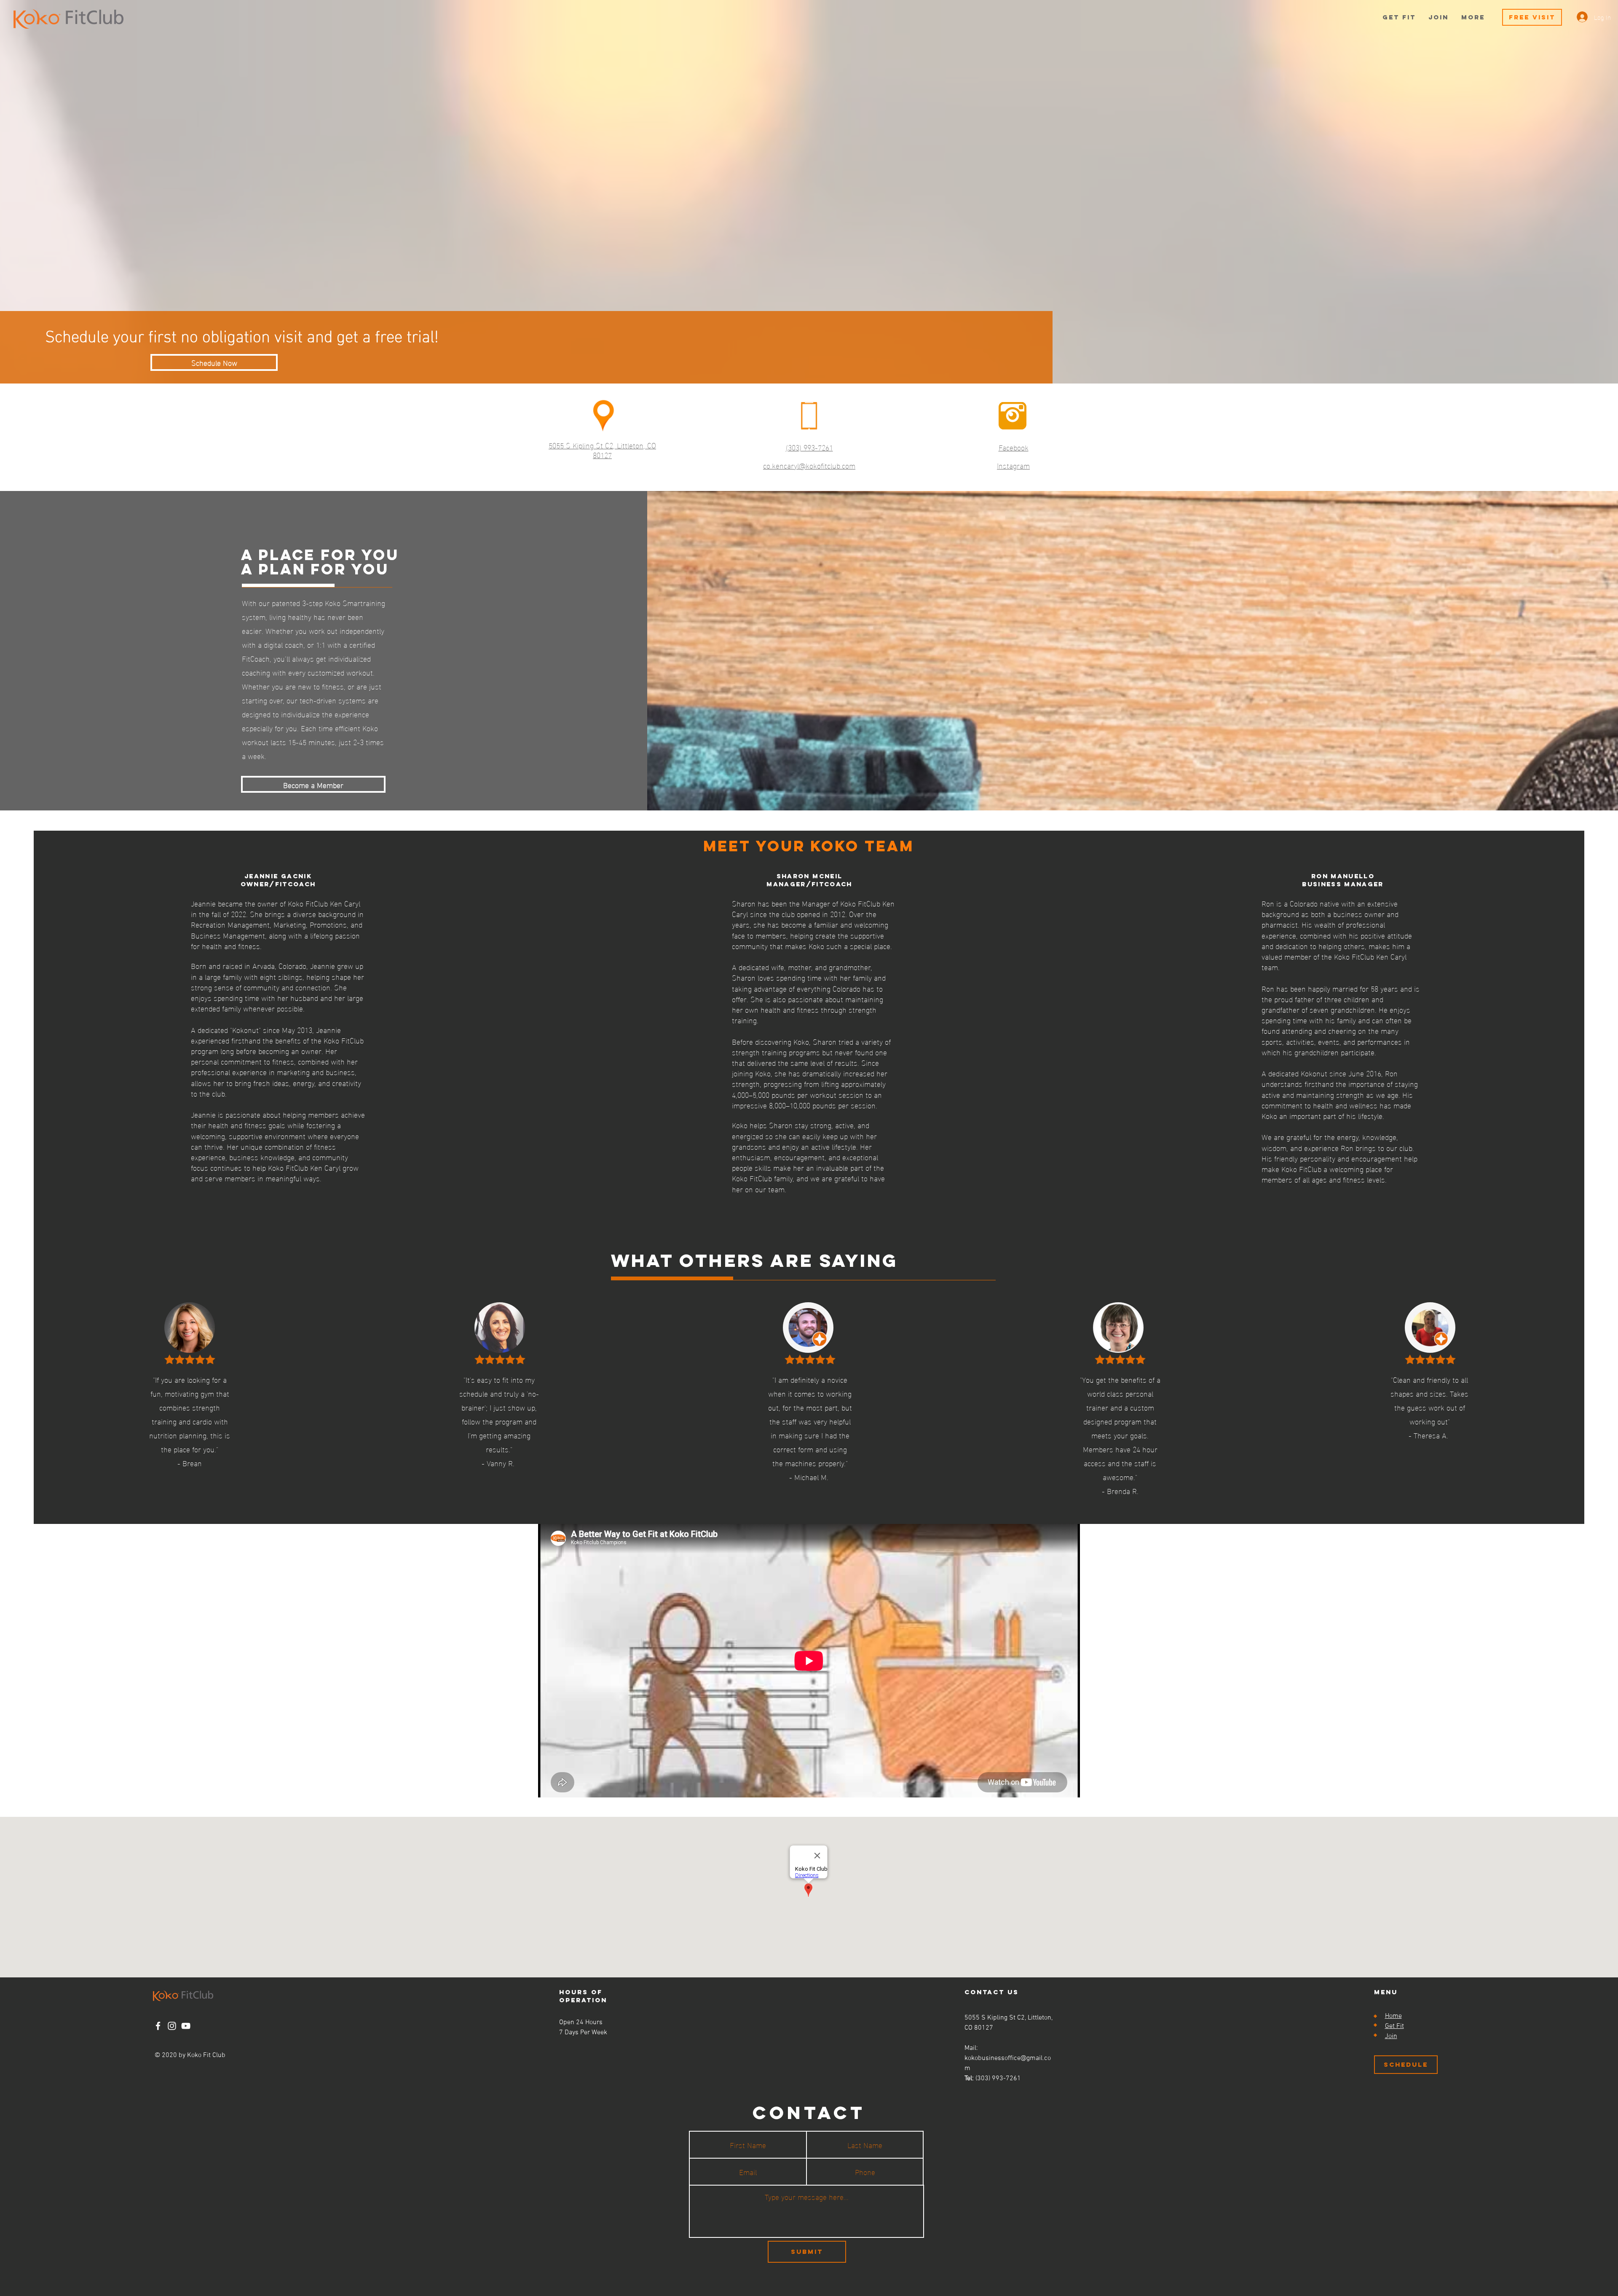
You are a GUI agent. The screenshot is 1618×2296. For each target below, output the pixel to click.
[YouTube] (186, 2026)
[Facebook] (158, 2026)
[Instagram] (172, 2026)
